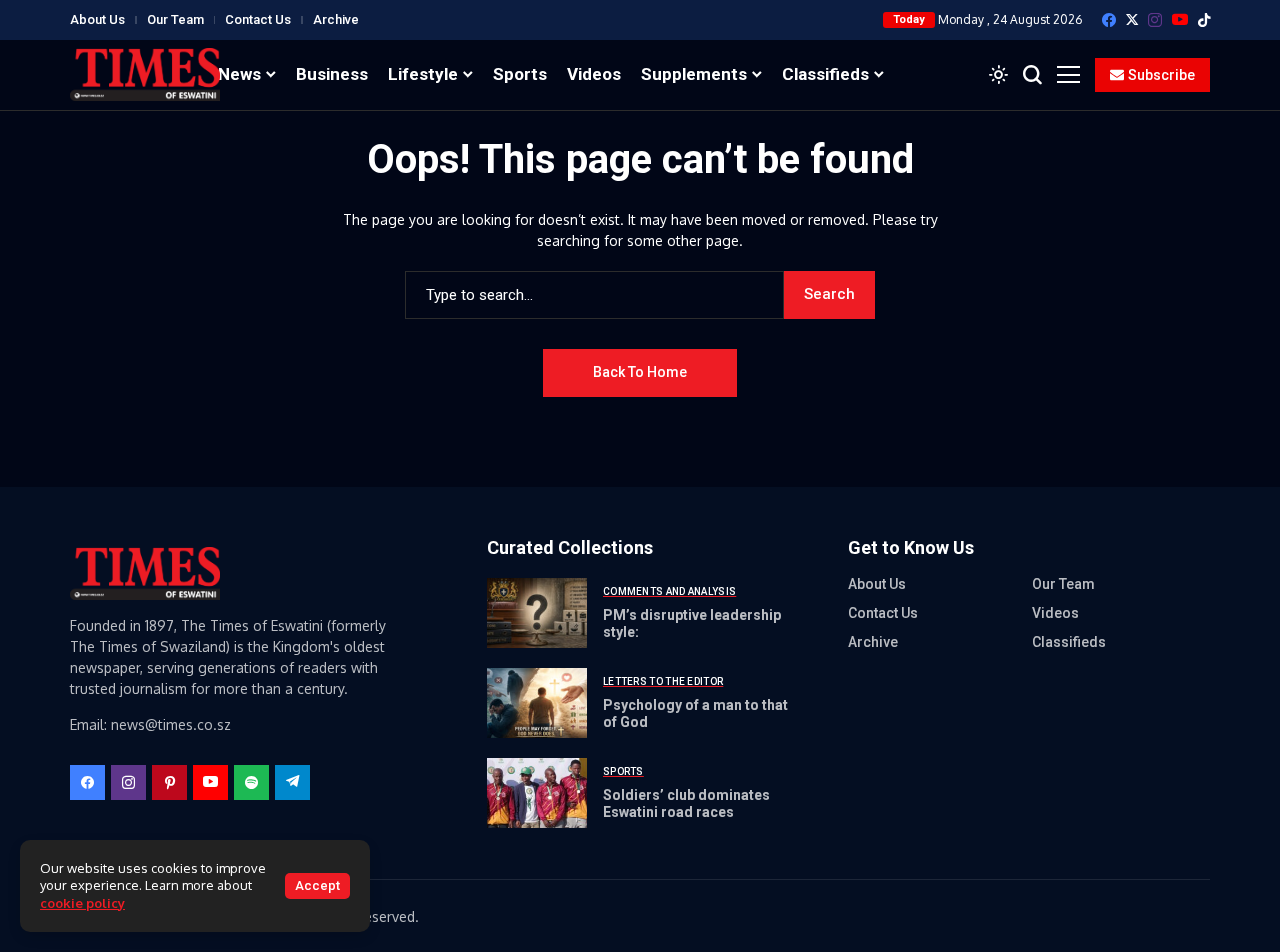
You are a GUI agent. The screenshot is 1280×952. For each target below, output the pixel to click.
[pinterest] (169, 782)
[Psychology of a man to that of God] (537, 703)
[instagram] (1155, 20)
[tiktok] (1204, 20)
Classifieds (1069, 642)
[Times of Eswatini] (145, 74)
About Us (97, 19)
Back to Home (640, 372)
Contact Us (258, 19)
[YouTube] (1180, 19)
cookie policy (82, 903)
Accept (317, 885)
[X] (1132, 19)
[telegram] (292, 782)
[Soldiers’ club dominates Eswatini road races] (537, 793)
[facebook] (1109, 20)
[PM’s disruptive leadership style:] (537, 613)
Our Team (175, 19)
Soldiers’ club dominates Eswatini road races (686, 803)
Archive (336, 19)
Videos (1055, 613)
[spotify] (251, 782)
